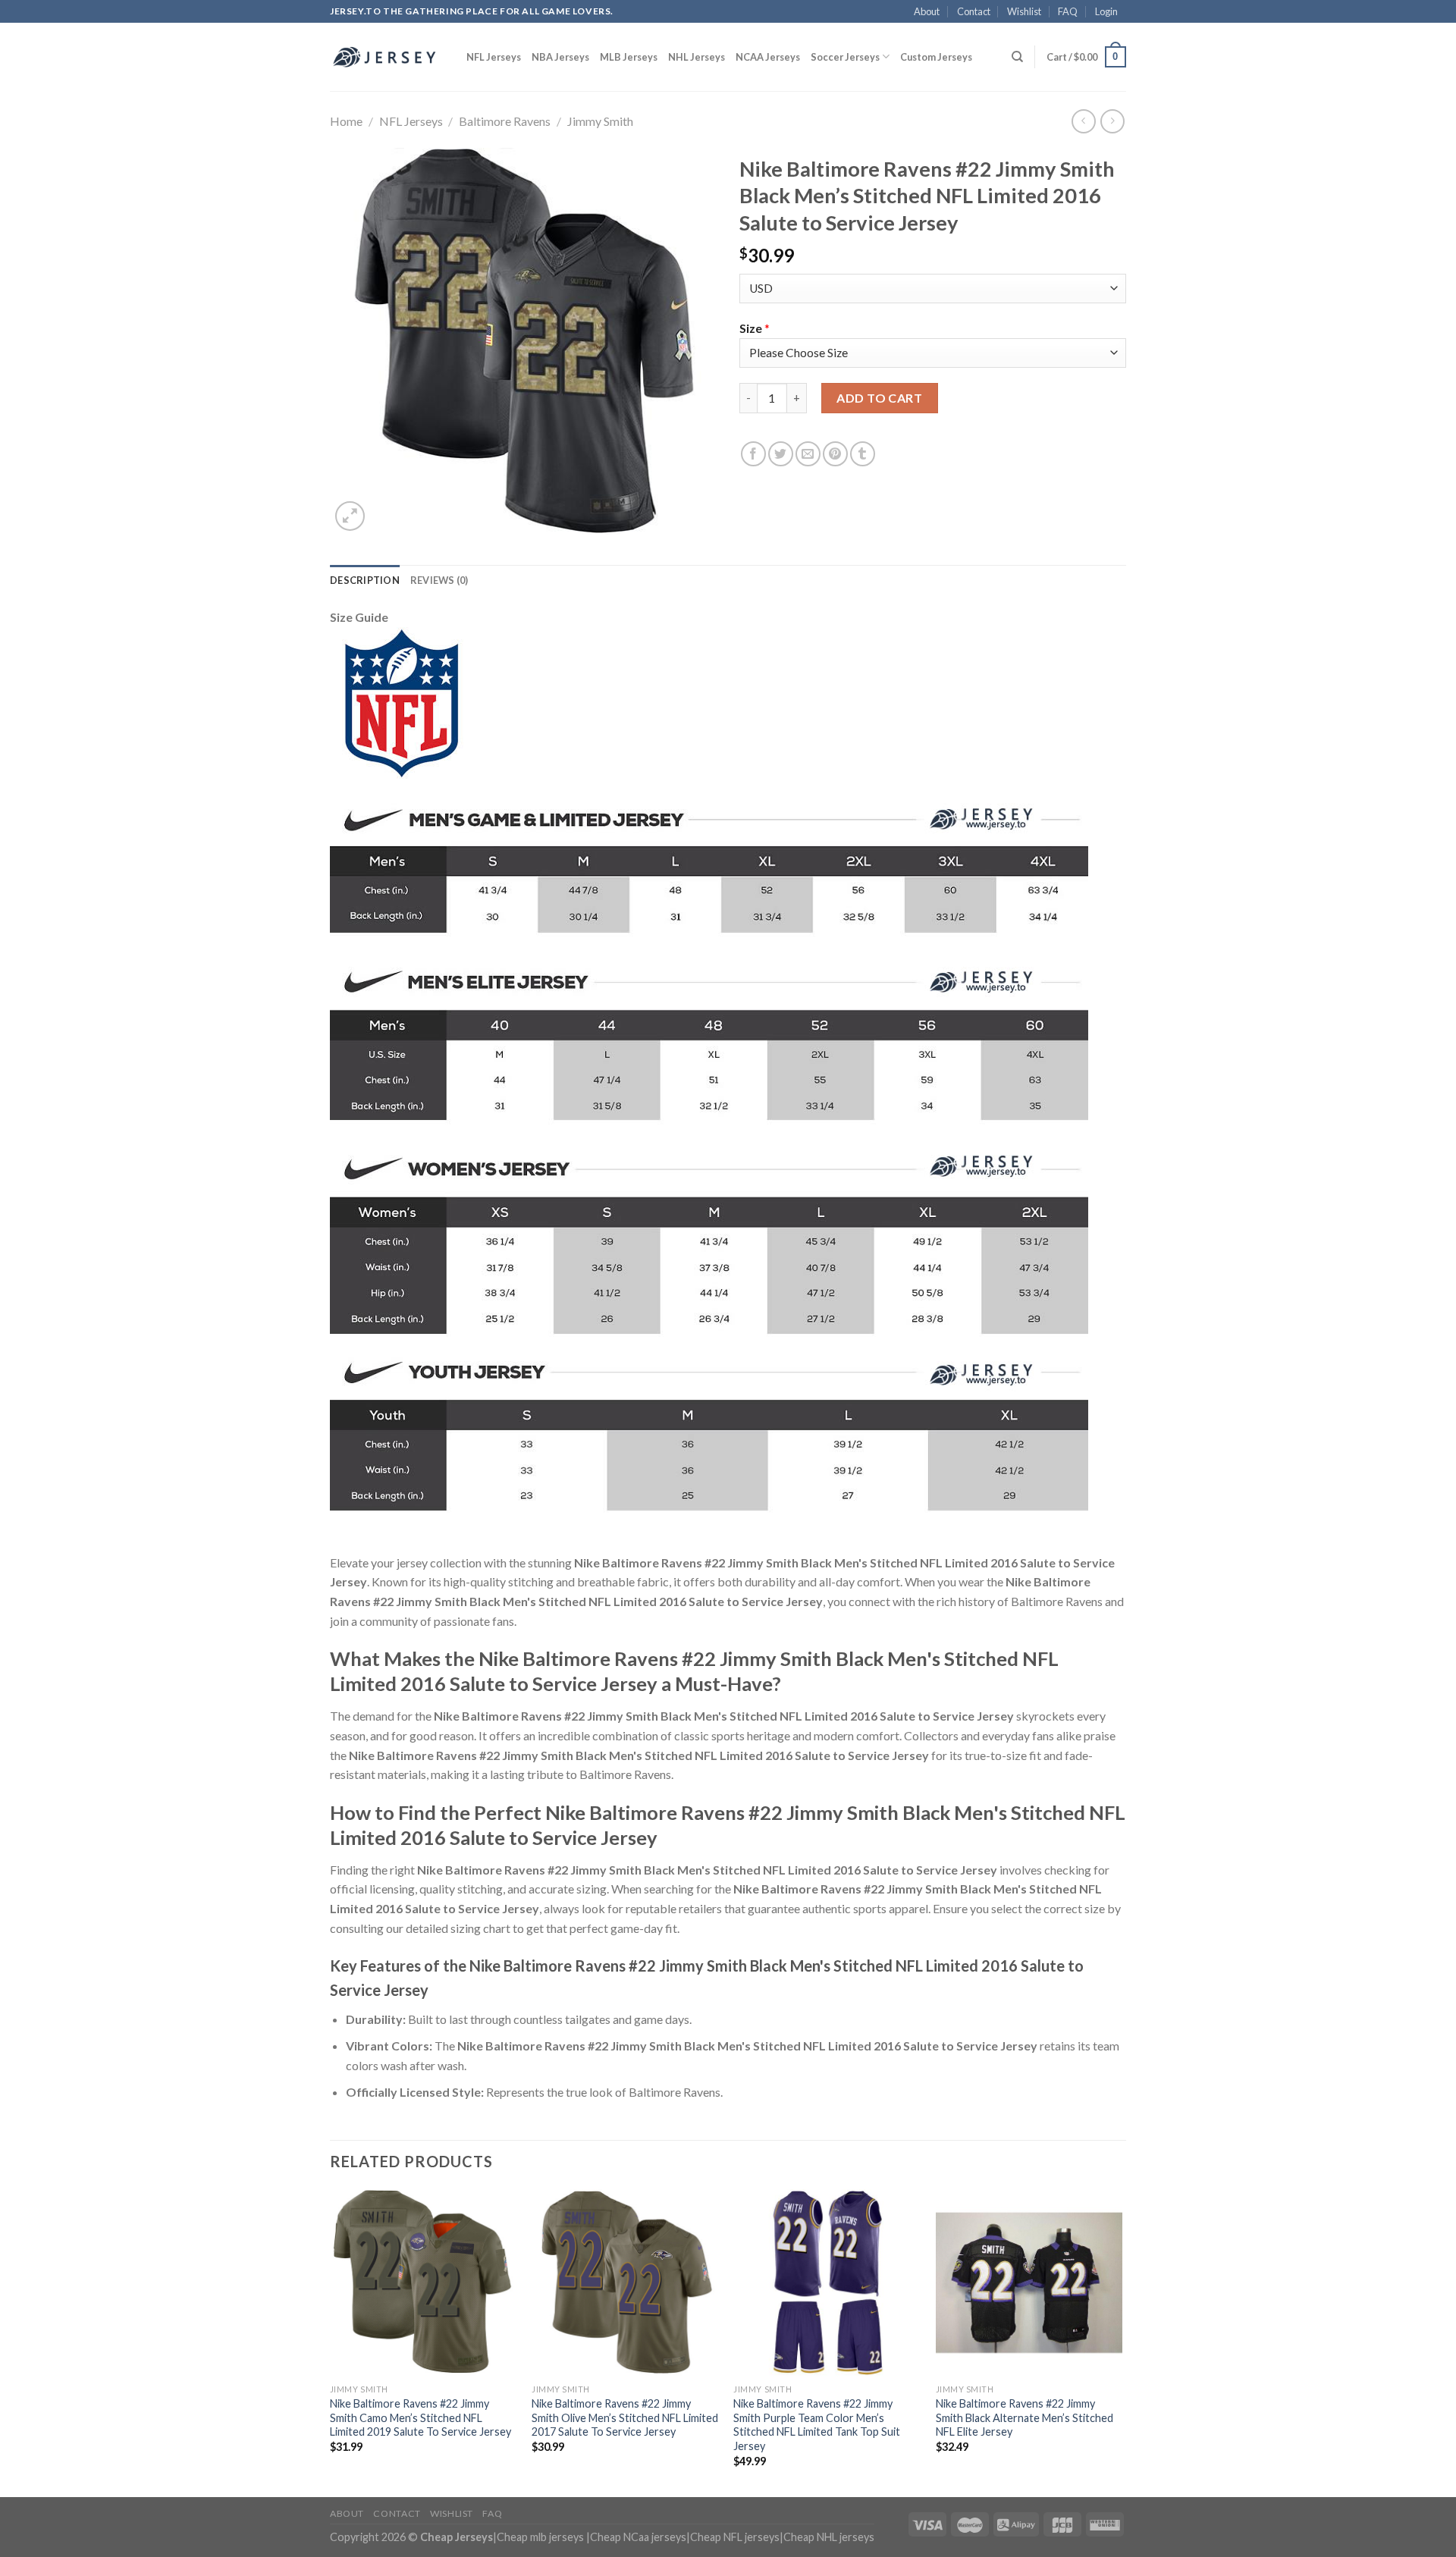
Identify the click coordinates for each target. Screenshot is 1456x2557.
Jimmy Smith (600, 121)
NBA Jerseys (560, 57)
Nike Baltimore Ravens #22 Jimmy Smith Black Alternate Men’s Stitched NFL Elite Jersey (1025, 2417)
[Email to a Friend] (808, 454)
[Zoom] (350, 516)
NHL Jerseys (697, 57)
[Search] (1017, 57)
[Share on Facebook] (753, 454)
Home (346, 121)
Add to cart (879, 398)
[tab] (365, 580)
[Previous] (331, 2342)
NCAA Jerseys (768, 57)
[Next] (1122, 2342)
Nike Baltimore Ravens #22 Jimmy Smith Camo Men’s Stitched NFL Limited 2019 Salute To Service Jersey (420, 2417)
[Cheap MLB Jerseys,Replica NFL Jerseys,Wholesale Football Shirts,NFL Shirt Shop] (387, 57)
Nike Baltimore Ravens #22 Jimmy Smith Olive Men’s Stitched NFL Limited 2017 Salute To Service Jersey (625, 2417)
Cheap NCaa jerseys (638, 2537)
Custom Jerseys (936, 57)
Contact (974, 11)
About (927, 11)
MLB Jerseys (629, 57)
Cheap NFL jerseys (735, 2537)
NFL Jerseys (494, 57)
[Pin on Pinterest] (835, 454)
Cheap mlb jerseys (540, 2537)
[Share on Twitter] (781, 454)
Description (365, 580)
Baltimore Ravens (505, 121)
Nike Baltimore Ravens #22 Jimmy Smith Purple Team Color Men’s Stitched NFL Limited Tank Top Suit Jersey (817, 2425)
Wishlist (1024, 11)
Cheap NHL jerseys (829, 2537)
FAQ (1068, 11)
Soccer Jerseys (845, 57)
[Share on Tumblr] (863, 454)
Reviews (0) (439, 580)
